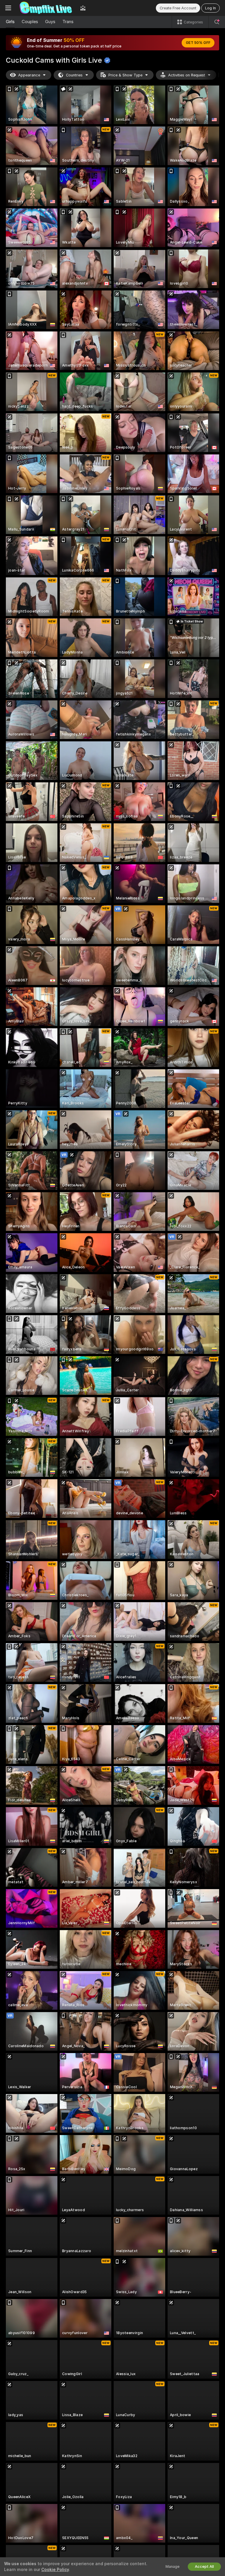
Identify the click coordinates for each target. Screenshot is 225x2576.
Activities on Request (187, 75)
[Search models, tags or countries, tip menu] (217, 22)
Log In (210, 8)
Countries (74, 75)
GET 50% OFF (198, 43)
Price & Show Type (125, 75)
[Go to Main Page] (46, 8)
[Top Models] (83, 8)
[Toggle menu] (8, 8)
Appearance (29, 75)
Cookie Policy (55, 2570)
